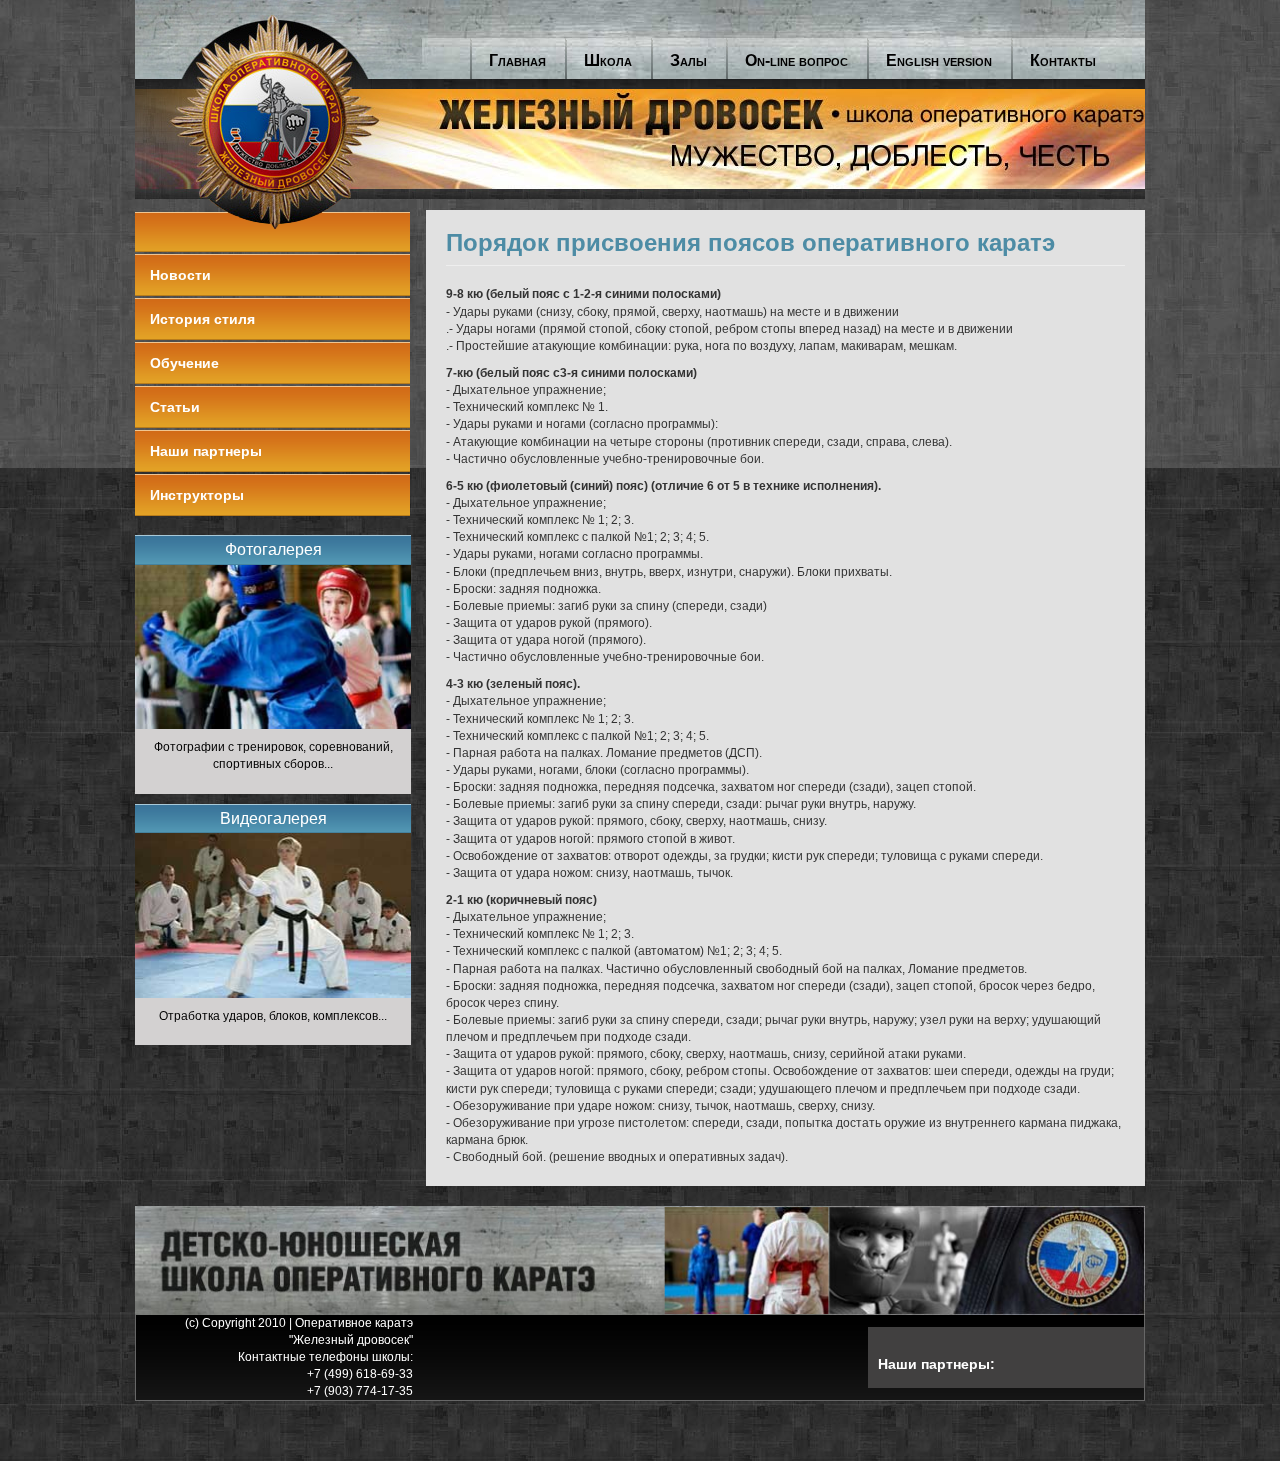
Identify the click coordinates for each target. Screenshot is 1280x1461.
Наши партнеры (206, 451)
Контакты (1063, 60)
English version (939, 60)
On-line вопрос (796, 60)
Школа (608, 60)
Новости (180, 275)
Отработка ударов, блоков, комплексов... (273, 1016)
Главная (517, 60)
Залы (688, 60)
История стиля (202, 319)
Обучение (184, 363)
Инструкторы (197, 495)
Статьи (175, 407)
